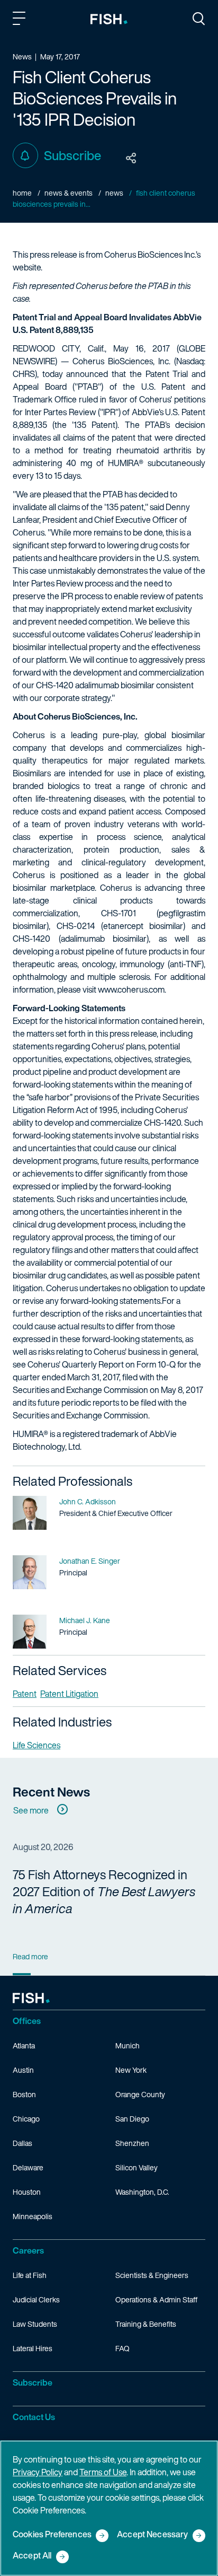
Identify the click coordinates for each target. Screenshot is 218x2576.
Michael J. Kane (85, 1620)
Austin (23, 2070)
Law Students (35, 2324)
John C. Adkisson (88, 1501)
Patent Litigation (69, 1694)
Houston (27, 2192)
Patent (25, 1694)
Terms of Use (103, 2472)
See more (31, 1810)
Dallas (22, 2143)
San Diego (132, 2119)
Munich (128, 2045)
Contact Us (34, 2417)
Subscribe (72, 155)
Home (22, 193)
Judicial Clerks (36, 2299)
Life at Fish (30, 2275)
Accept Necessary (153, 2535)
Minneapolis (33, 2216)
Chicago (26, 2119)
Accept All (32, 2556)
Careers (28, 2250)
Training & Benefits (146, 2324)
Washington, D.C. (142, 2192)
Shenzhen (132, 2143)
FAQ (122, 2348)
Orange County (140, 2094)
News (114, 193)
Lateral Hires (33, 2348)
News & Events (69, 193)
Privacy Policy (38, 2472)
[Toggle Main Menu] (21, 20)
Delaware (28, 2167)
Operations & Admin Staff (156, 2299)
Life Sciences (37, 1745)
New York (131, 2070)
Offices (27, 2021)
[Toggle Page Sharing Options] (131, 159)
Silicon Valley (137, 2167)
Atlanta (24, 2045)
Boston (24, 2094)
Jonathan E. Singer (90, 1561)
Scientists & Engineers (152, 2275)
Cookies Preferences (52, 2535)
